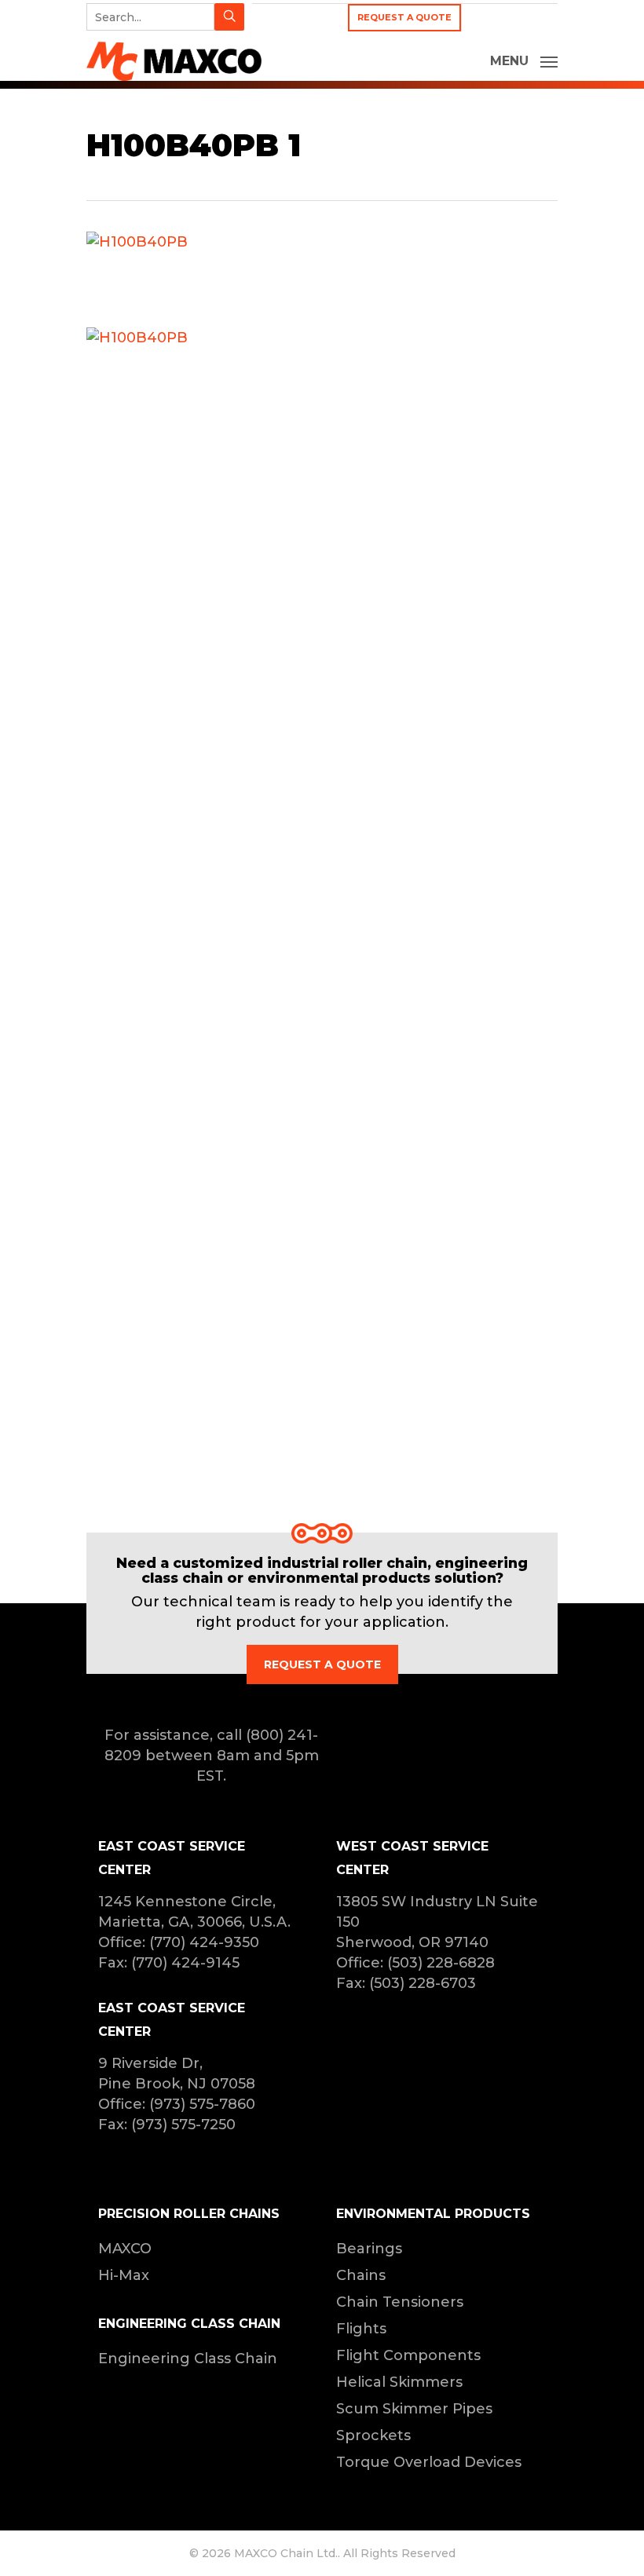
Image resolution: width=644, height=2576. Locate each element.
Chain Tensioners (400, 2302)
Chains (361, 2275)
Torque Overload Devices (429, 2462)
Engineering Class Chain (188, 2359)
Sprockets (373, 2435)
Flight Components (408, 2355)
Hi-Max (124, 2275)
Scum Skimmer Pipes (414, 2409)
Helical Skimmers (399, 2382)
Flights (361, 2329)
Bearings (369, 2249)
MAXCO (125, 2249)
